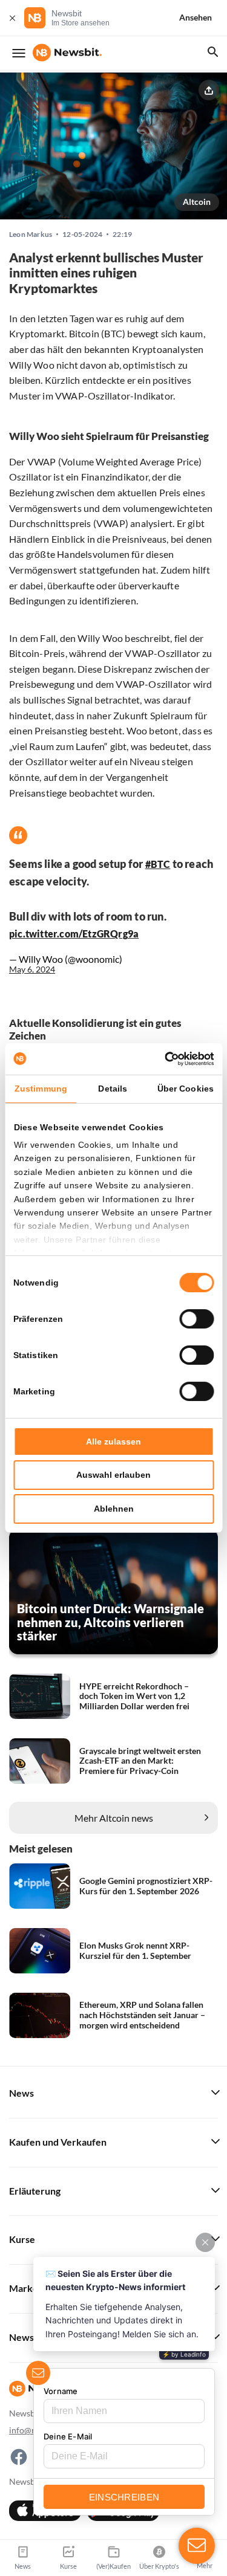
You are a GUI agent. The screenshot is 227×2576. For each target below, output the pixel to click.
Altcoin (197, 202)
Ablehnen (114, 1509)
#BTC (158, 864)
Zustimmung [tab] (41, 1089)
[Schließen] (12, 18)
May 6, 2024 (32, 969)
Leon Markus (31, 235)
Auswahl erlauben (113, 1475)
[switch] (196, 1319)
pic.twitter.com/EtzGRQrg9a (74, 934)
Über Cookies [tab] (186, 1089)
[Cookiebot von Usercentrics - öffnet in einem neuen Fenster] (162, 1059)
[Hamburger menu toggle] (19, 53)
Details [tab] (113, 1089)
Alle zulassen (113, 1442)
